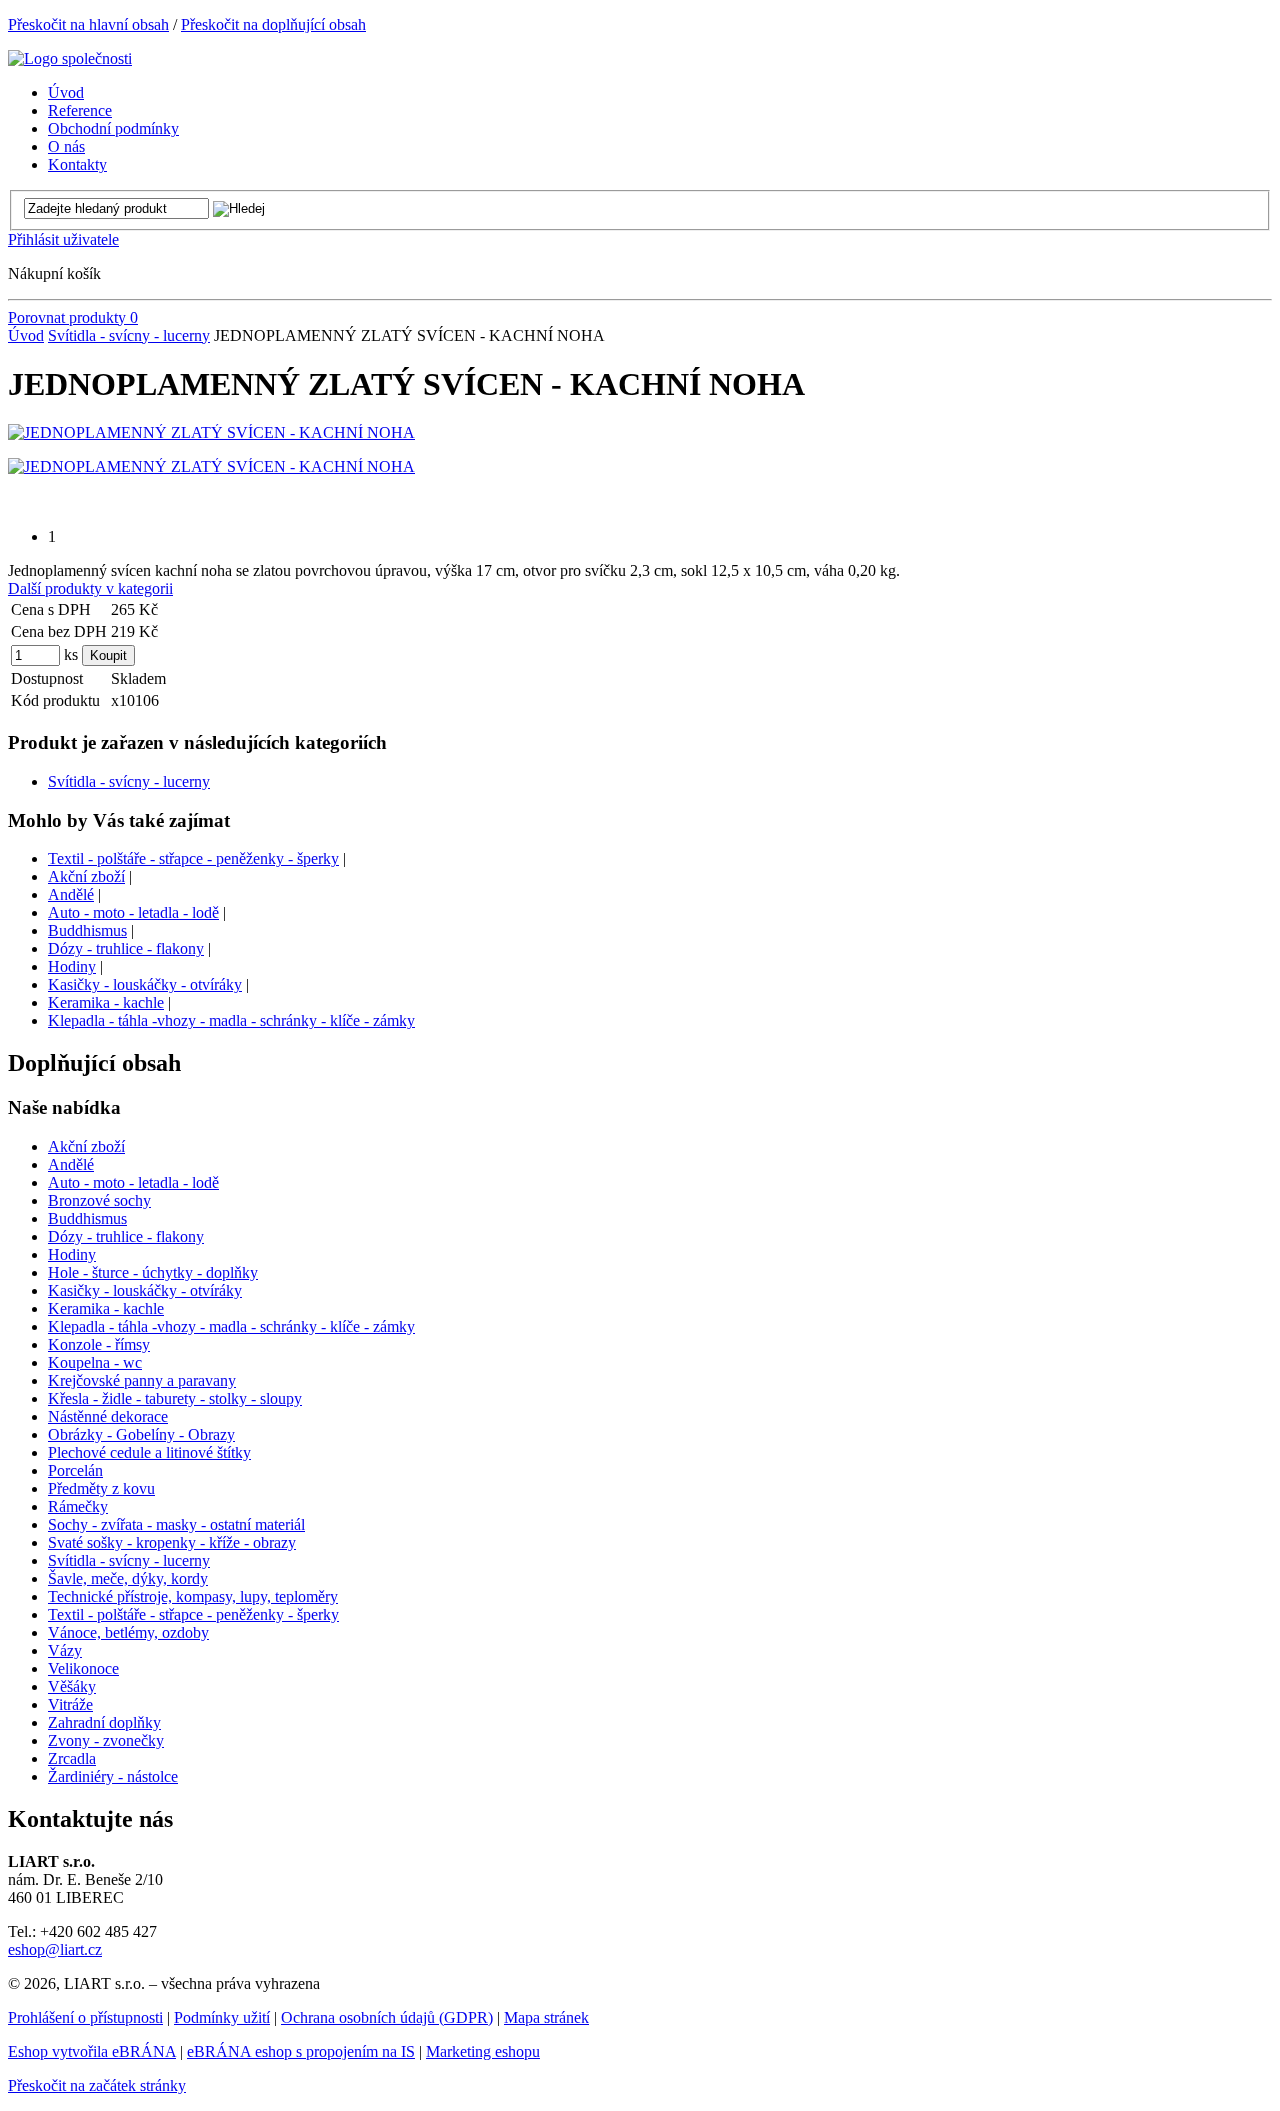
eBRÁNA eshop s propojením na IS (301, 2051)
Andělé (71, 894)
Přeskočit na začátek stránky (97, 2085)
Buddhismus (87, 930)
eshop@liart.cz (55, 1949)
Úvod (26, 335)
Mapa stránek (546, 2017)
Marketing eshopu (483, 2051)
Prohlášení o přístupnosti (85, 2017)
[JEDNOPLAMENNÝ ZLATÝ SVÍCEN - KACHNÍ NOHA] (211, 432)
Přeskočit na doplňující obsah (273, 24)
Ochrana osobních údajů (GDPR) (387, 2017)
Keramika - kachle (106, 1002)
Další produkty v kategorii (90, 588)
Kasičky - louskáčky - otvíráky (145, 984)
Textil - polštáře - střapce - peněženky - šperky (193, 858)
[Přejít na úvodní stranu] (70, 58)
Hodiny (72, 966)
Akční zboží (86, 876)
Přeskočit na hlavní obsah (88, 24)
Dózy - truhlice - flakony (126, 948)
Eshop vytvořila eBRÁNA (92, 2051)
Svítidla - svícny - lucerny (129, 335)
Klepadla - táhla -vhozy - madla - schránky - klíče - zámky (231, 1020)
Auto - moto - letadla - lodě (133, 912)
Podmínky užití (222, 2017)
